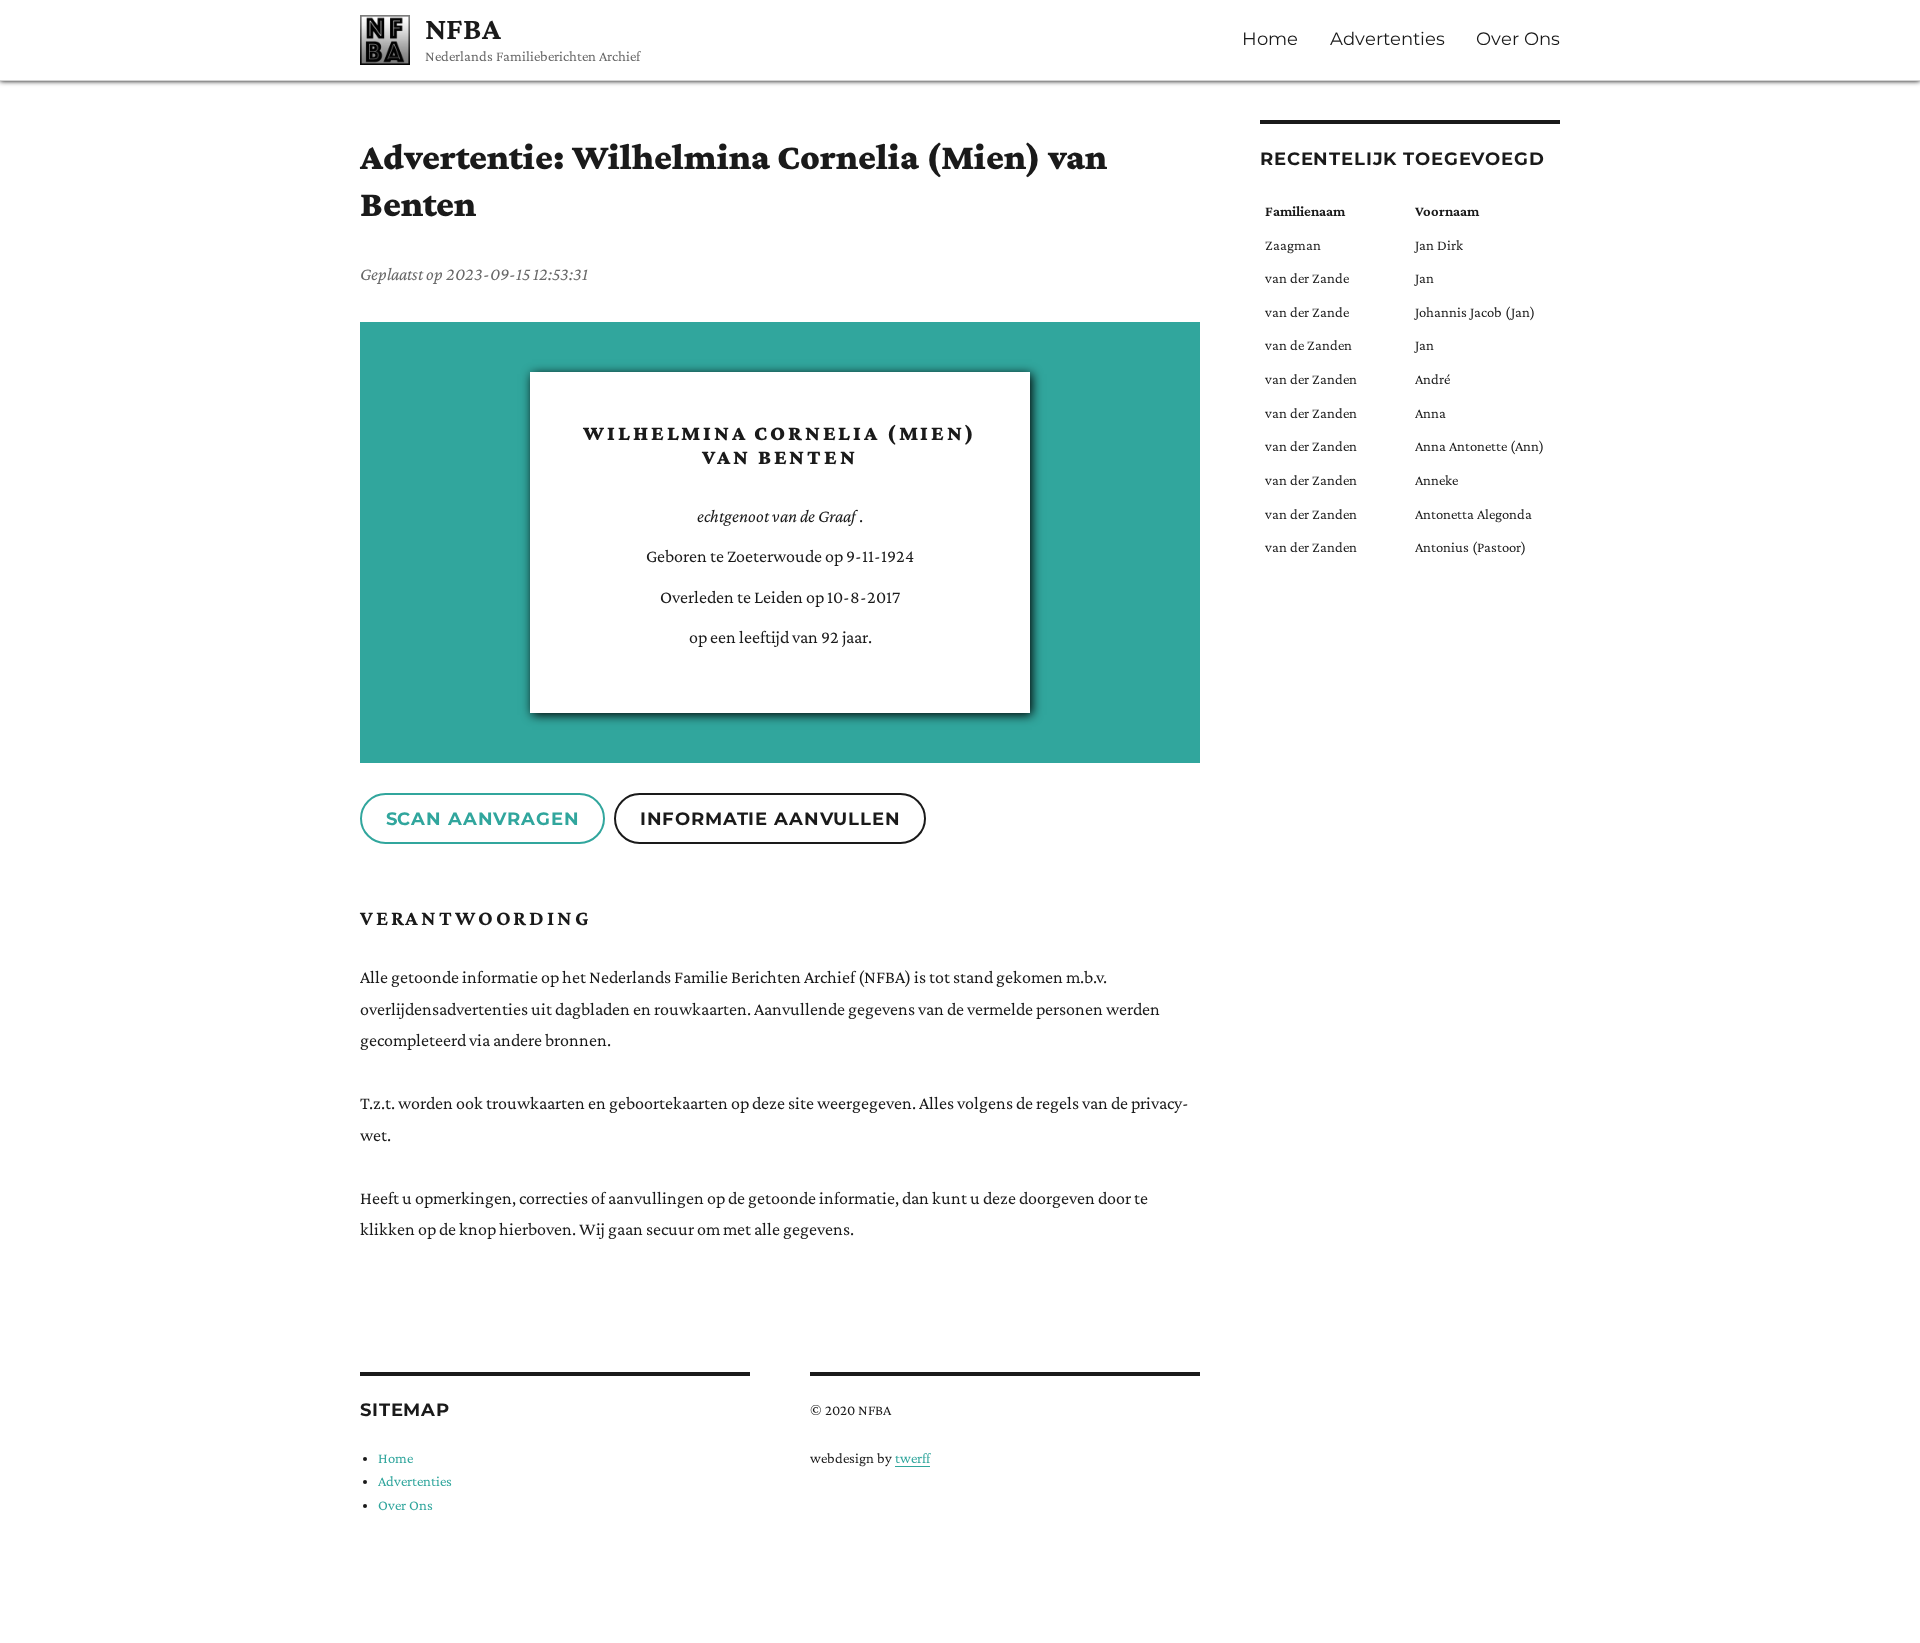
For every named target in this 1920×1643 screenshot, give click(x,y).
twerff (912, 1458)
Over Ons (1518, 39)
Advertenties (1387, 39)
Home (1270, 39)
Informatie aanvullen (770, 819)
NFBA (463, 28)
